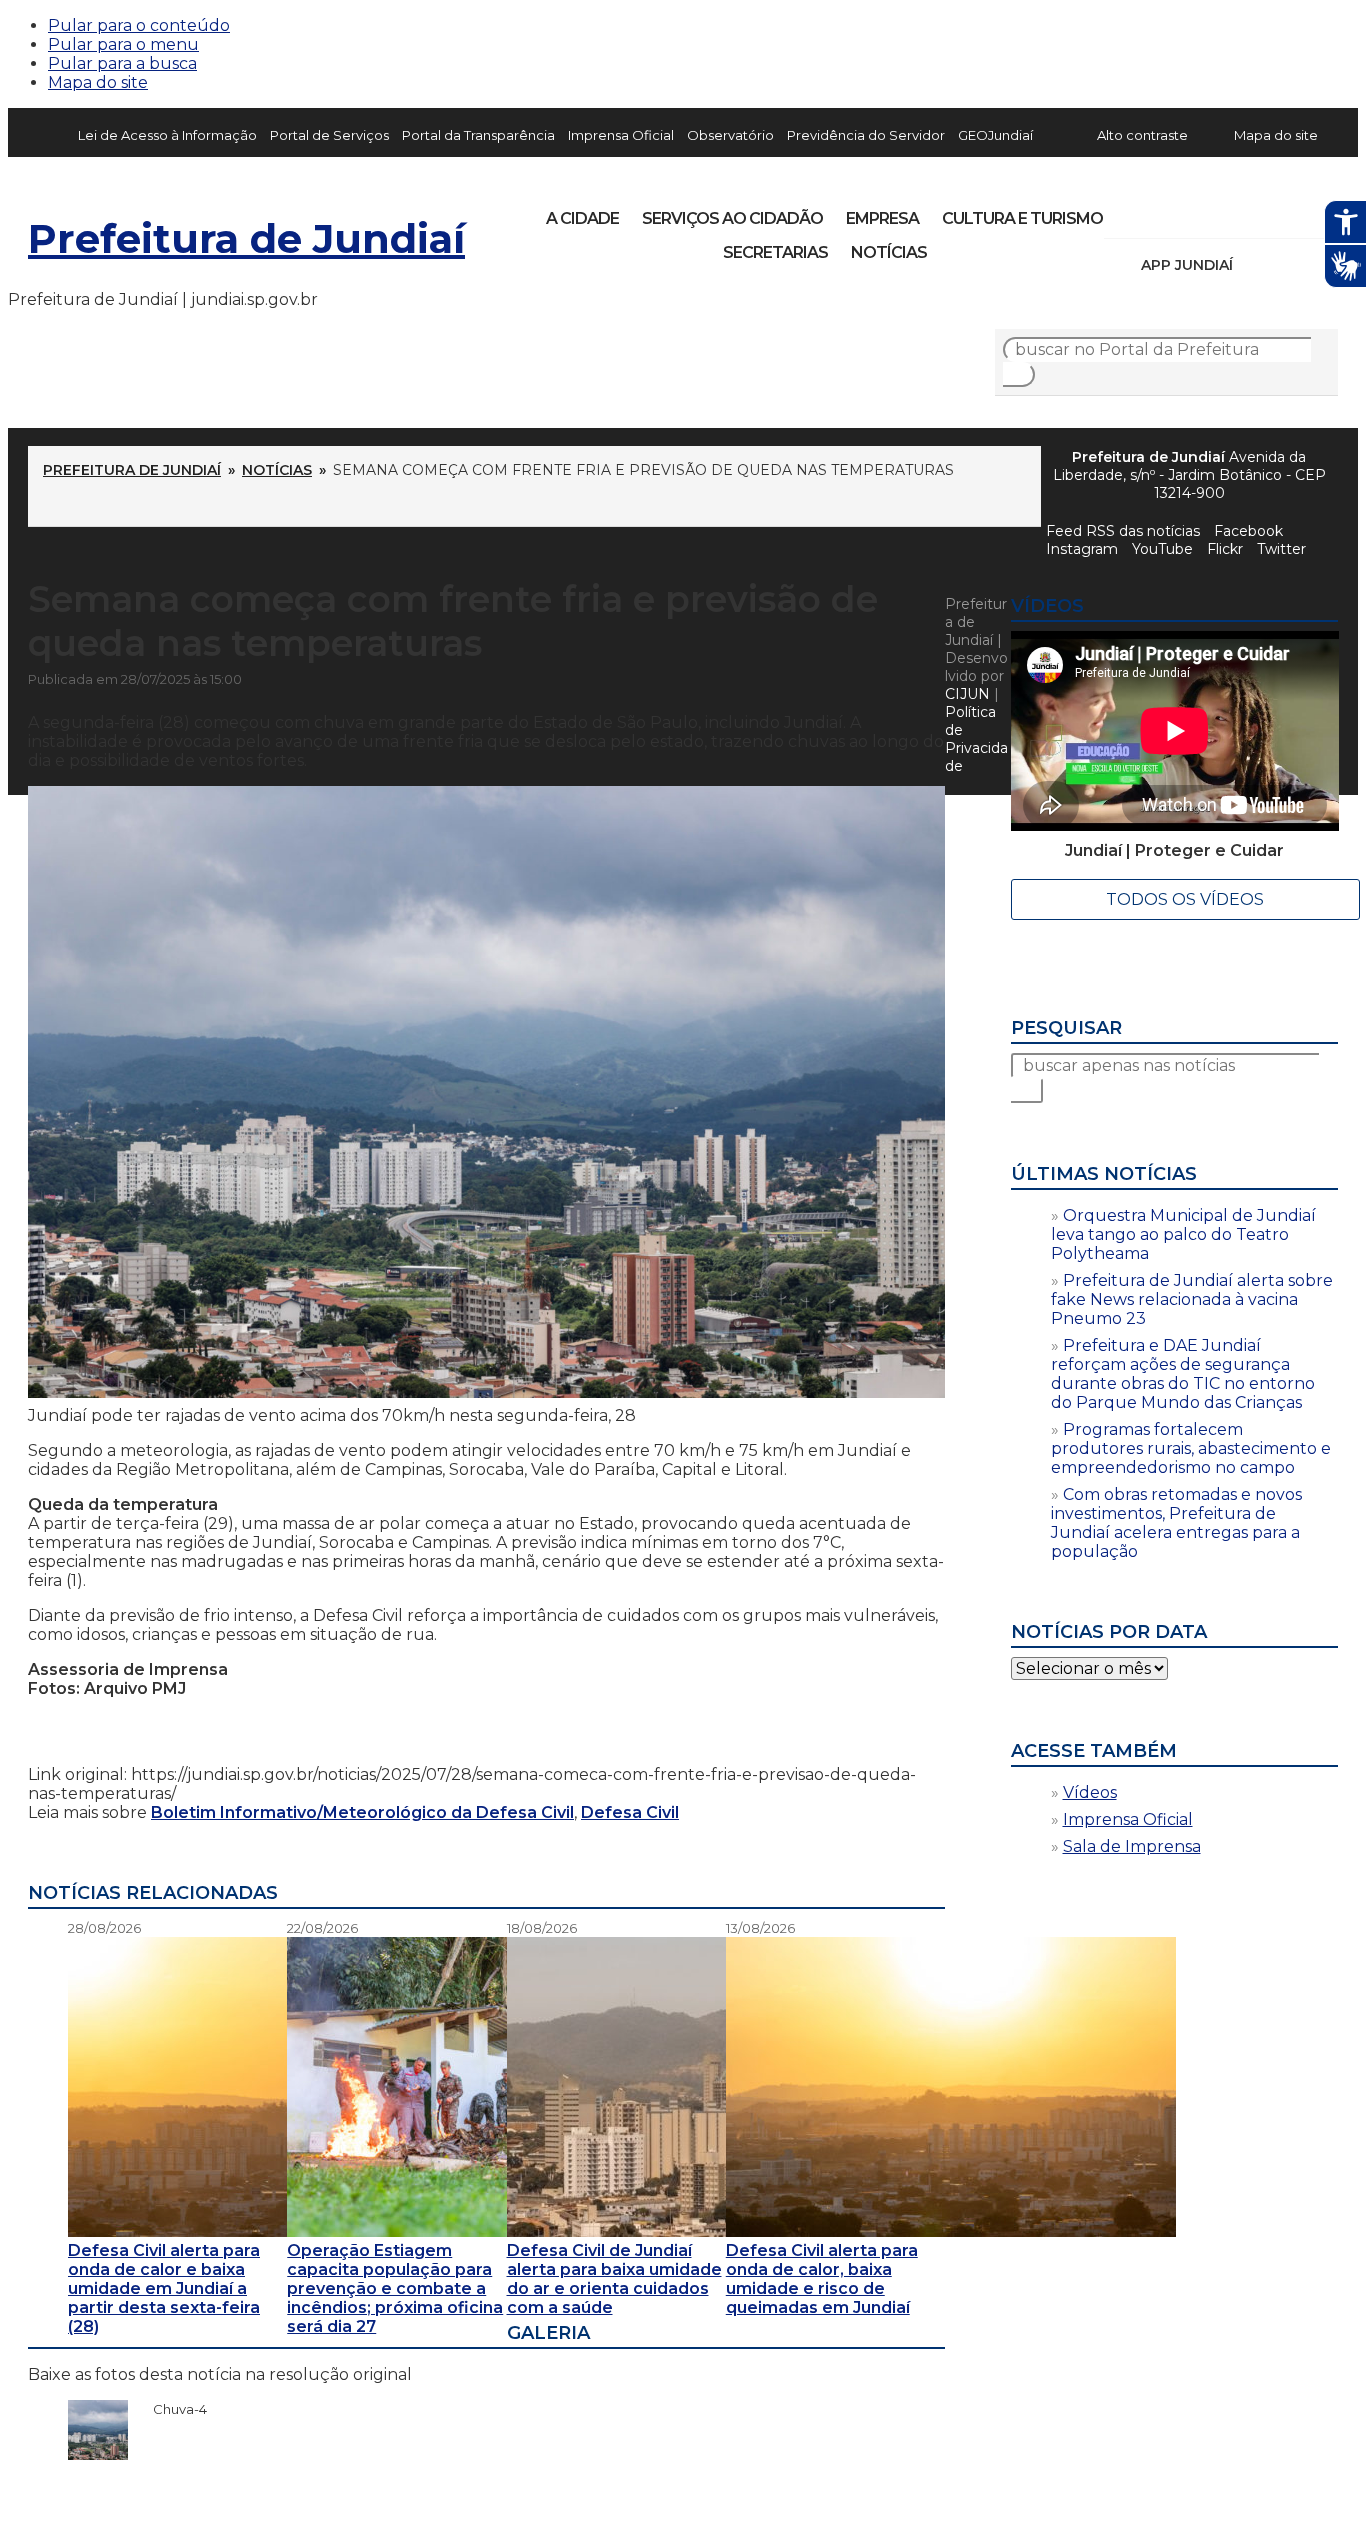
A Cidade (582, 218)
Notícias (889, 252)
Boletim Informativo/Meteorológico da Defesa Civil (362, 1812)
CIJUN (967, 694)
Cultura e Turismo (1022, 218)
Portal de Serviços (329, 135)
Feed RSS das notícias (1123, 531)
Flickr (1292, 212)
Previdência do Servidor (866, 135)
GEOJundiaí (995, 135)
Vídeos (1090, 1792)
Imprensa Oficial (621, 135)
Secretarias (775, 252)
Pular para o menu (123, 44)
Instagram (1156, 212)
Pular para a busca (122, 63)
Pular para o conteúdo (139, 25)
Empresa (882, 218)
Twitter (1281, 549)
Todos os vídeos (1185, 899)
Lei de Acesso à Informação (167, 135)
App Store (1255, 265)
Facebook (1248, 531)
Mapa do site (98, 82)
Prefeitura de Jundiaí (246, 238)
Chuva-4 (170, 2409)
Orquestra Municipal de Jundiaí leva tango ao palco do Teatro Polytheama (1183, 1234)
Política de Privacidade (976, 739)
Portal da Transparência (478, 135)
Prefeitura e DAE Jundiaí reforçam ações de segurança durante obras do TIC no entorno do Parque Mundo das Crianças (1183, 1374)
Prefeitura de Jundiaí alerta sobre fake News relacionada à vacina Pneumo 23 (1192, 1299)
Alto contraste (1142, 135)
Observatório (730, 135)
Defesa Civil (630, 1812)
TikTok (1190, 212)
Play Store (1289, 265)
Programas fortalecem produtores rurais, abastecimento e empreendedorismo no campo (1191, 1448)
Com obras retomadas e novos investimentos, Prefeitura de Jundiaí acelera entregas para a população (1176, 1523)
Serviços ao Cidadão (732, 218)
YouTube (1224, 212)
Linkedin (1258, 212)
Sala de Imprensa (1132, 1846)
